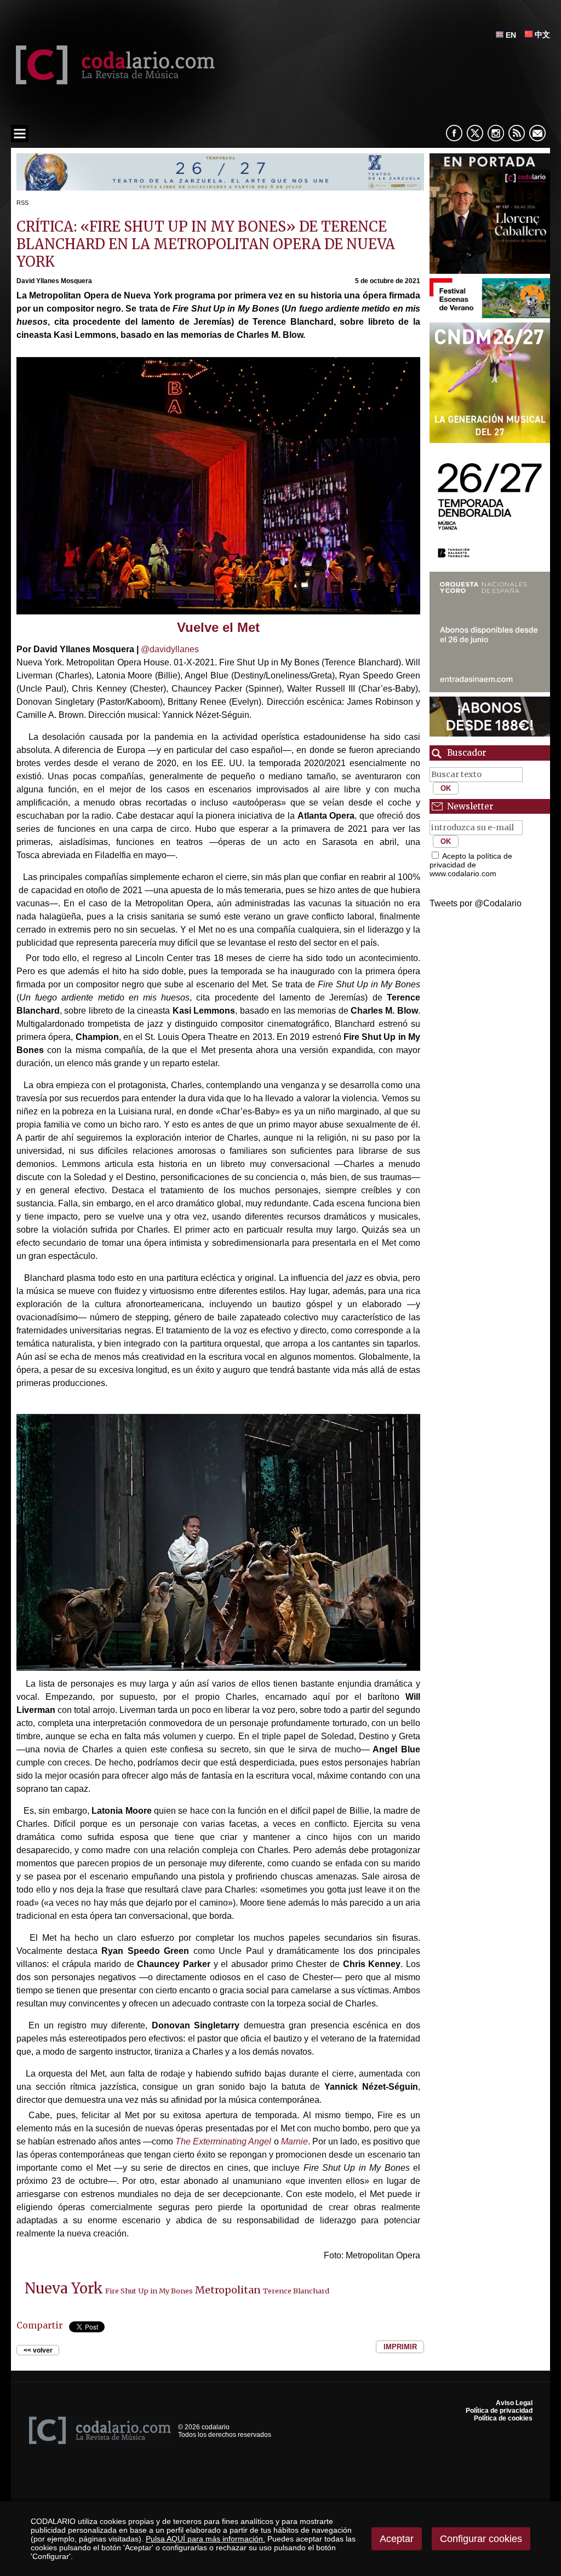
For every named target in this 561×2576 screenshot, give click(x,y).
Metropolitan (228, 2290)
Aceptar (397, 2539)
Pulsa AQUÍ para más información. (205, 2539)
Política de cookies (503, 2418)
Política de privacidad (499, 2411)
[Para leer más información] (220, 188)
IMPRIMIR (400, 2347)
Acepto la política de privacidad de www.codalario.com (471, 865)
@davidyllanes (169, 649)
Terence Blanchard (296, 2291)
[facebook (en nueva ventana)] (454, 133)
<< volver (38, 2350)
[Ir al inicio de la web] (113, 81)
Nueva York (64, 2288)
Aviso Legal (514, 2403)
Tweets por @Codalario (476, 903)
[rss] (517, 133)
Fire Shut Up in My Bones (149, 2291)
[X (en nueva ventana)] (475, 133)
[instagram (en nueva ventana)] (496, 133)
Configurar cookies (481, 2539)
